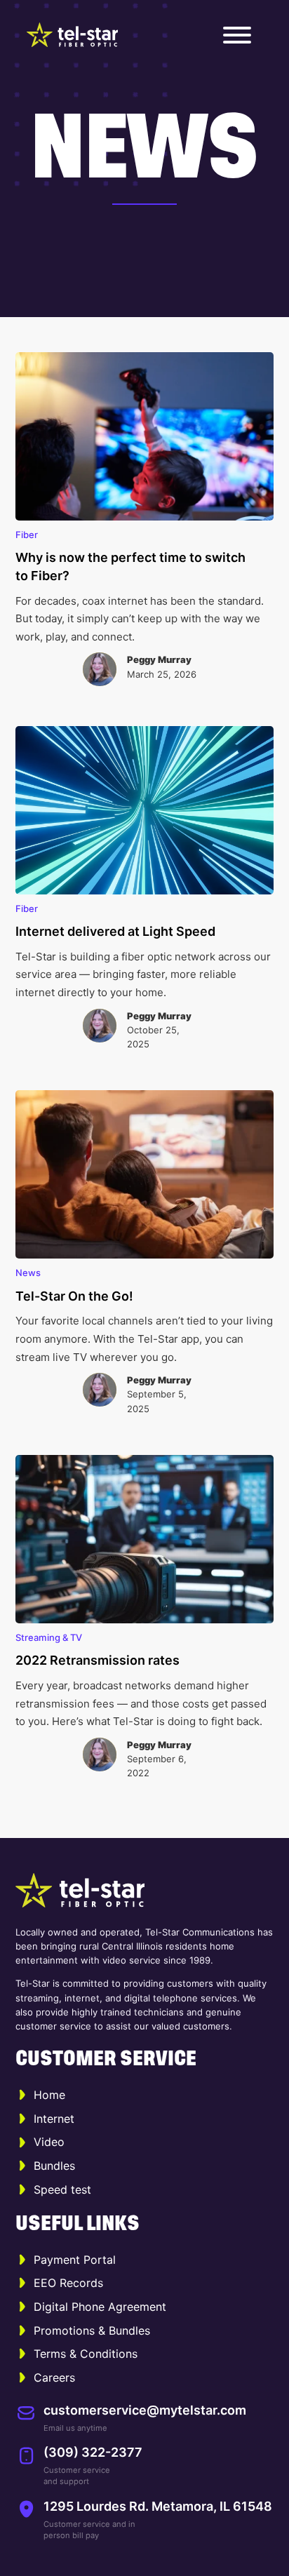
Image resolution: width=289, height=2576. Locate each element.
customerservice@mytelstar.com (145, 2410)
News (28, 1273)
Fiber (27, 535)
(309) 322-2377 (93, 2452)
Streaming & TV (49, 1637)
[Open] (237, 35)
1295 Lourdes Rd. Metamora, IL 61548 (158, 2506)
